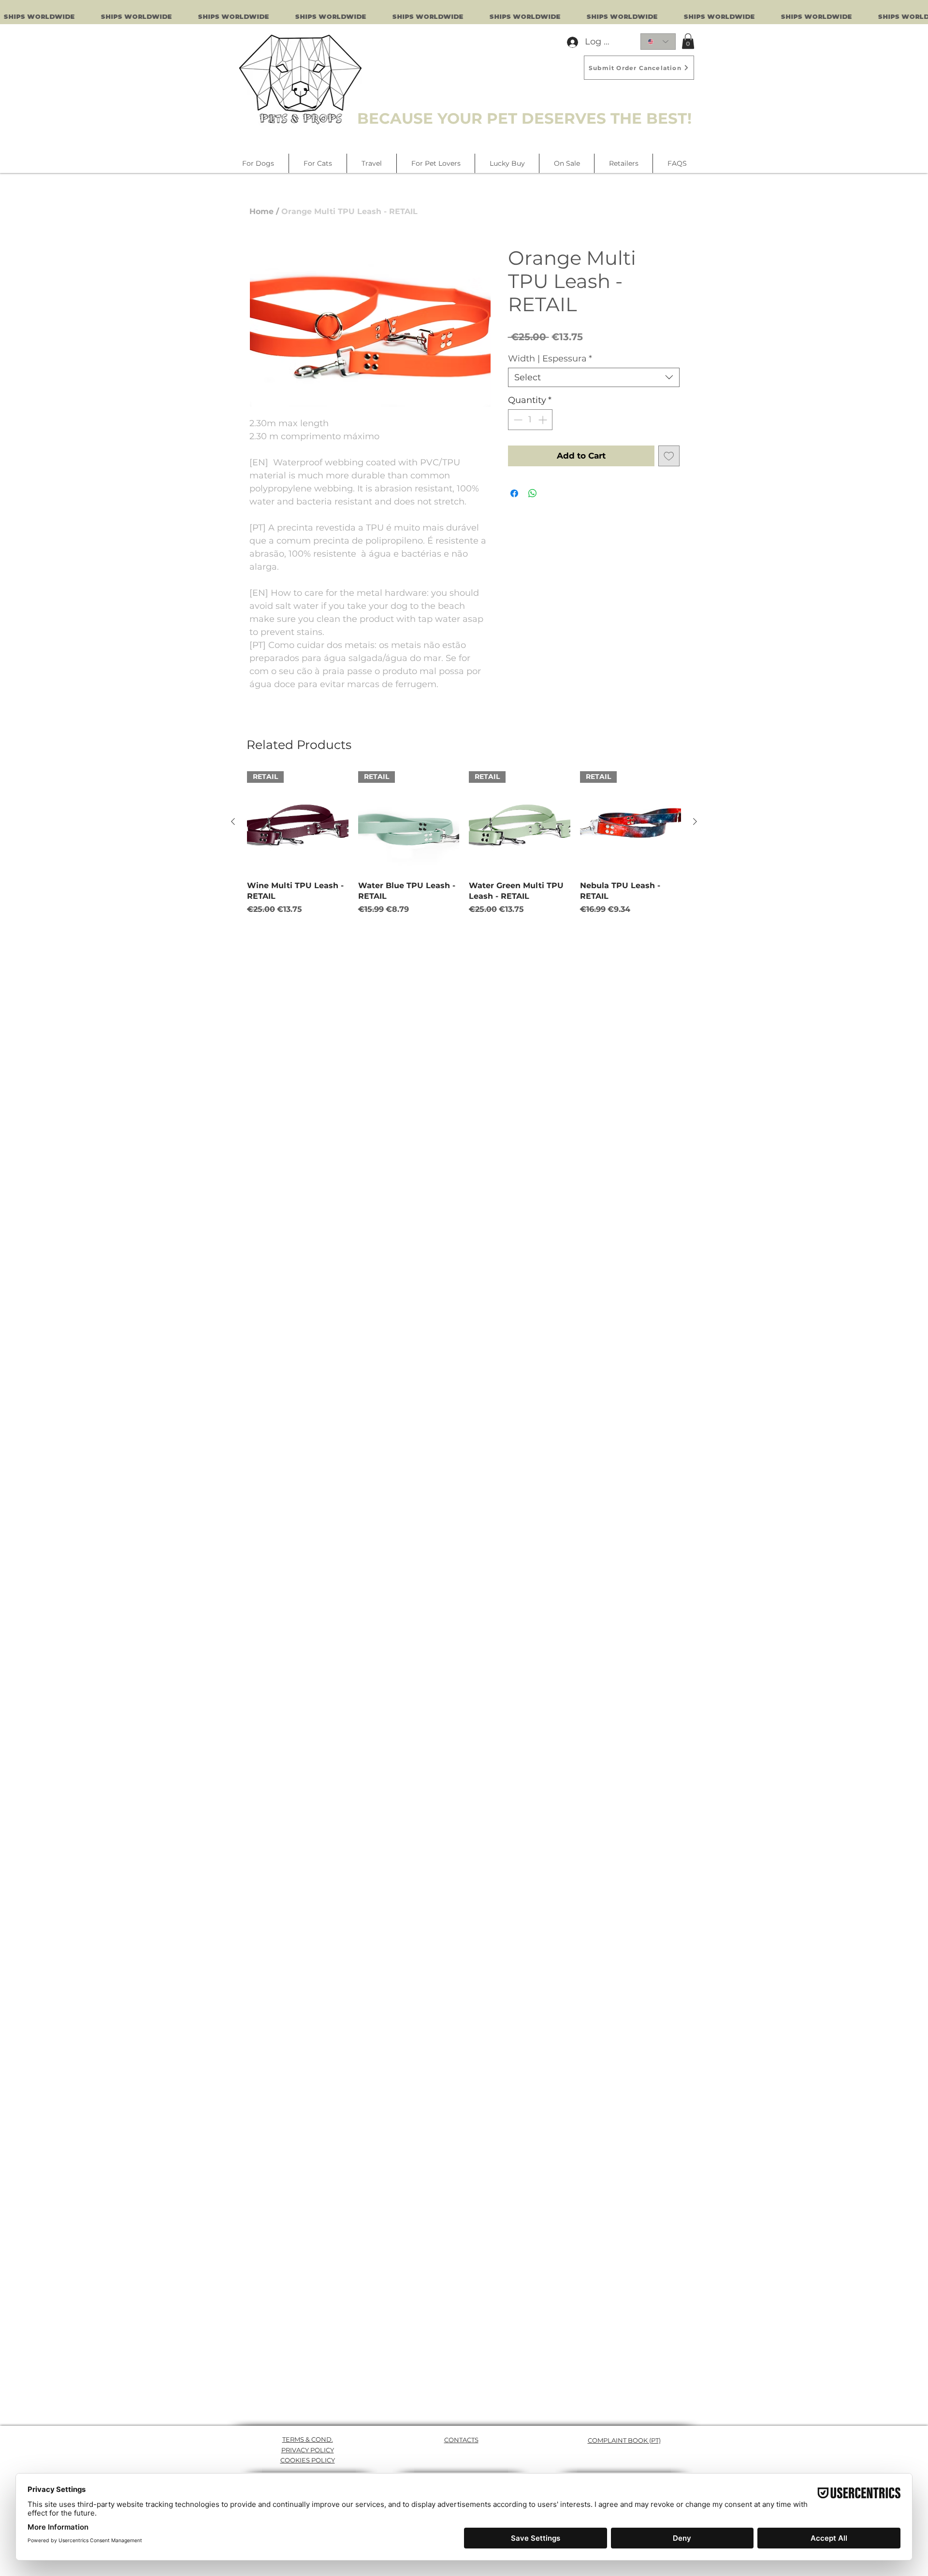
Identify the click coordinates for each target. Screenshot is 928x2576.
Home (261, 211)
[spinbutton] (530, 420)
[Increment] (544, 420)
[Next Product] (695, 821)
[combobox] (594, 377)
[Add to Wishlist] (669, 456)
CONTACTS (461, 2440)
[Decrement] (517, 420)
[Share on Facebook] (514, 493)
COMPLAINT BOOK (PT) (624, 2440)
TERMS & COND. (308, 2439)
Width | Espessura (550, 359)
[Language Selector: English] (658, 42)
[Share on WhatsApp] (533, 493)
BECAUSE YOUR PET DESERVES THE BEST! (524, 118)
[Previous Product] (233, 821)
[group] (464, 843)
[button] (688, 41)
